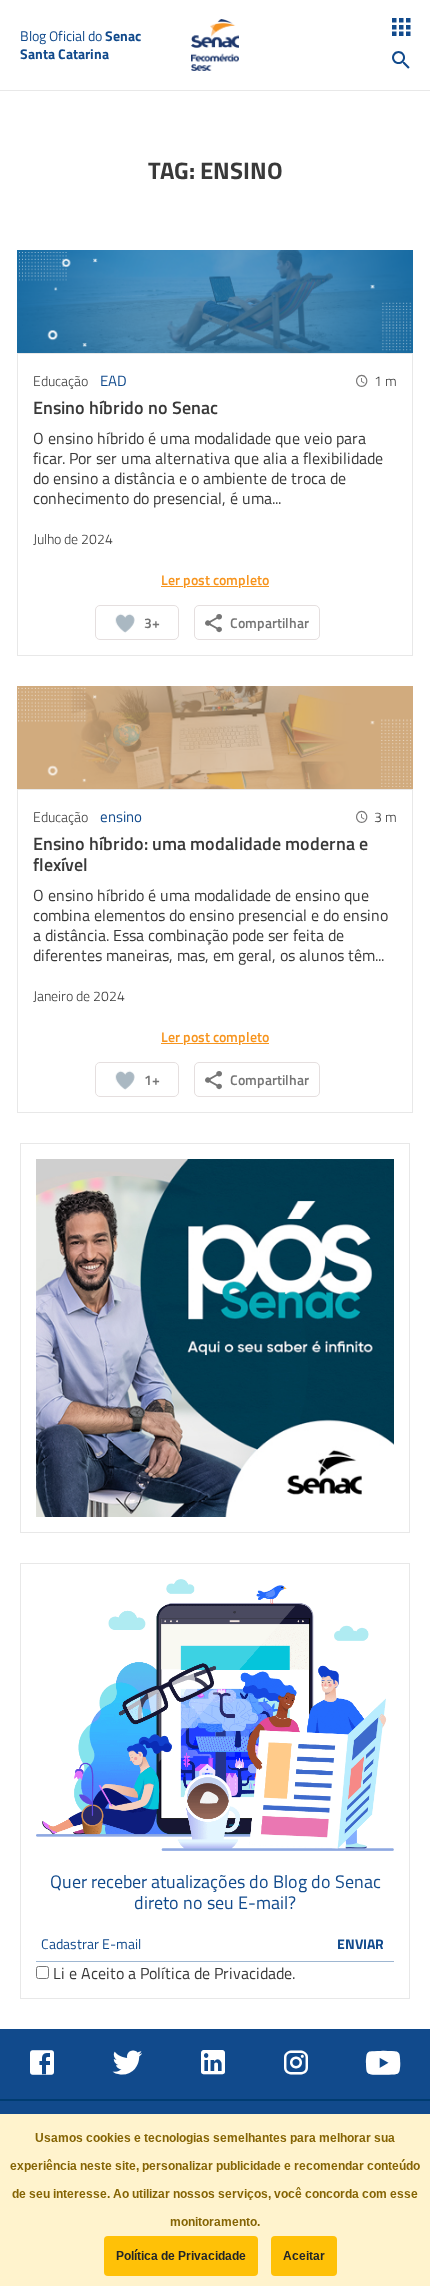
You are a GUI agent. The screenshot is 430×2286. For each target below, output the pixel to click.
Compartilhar (269, 622)
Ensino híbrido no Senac (125, 407)
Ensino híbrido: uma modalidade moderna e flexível (200, 854)
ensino (121, 816)
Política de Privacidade (216, 1973)
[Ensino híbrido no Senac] (215, 299)
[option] (215, 1338)
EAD (113, 380)
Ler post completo (215, 579)
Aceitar (304, 2256)
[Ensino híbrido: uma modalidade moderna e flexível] (215, 735)
